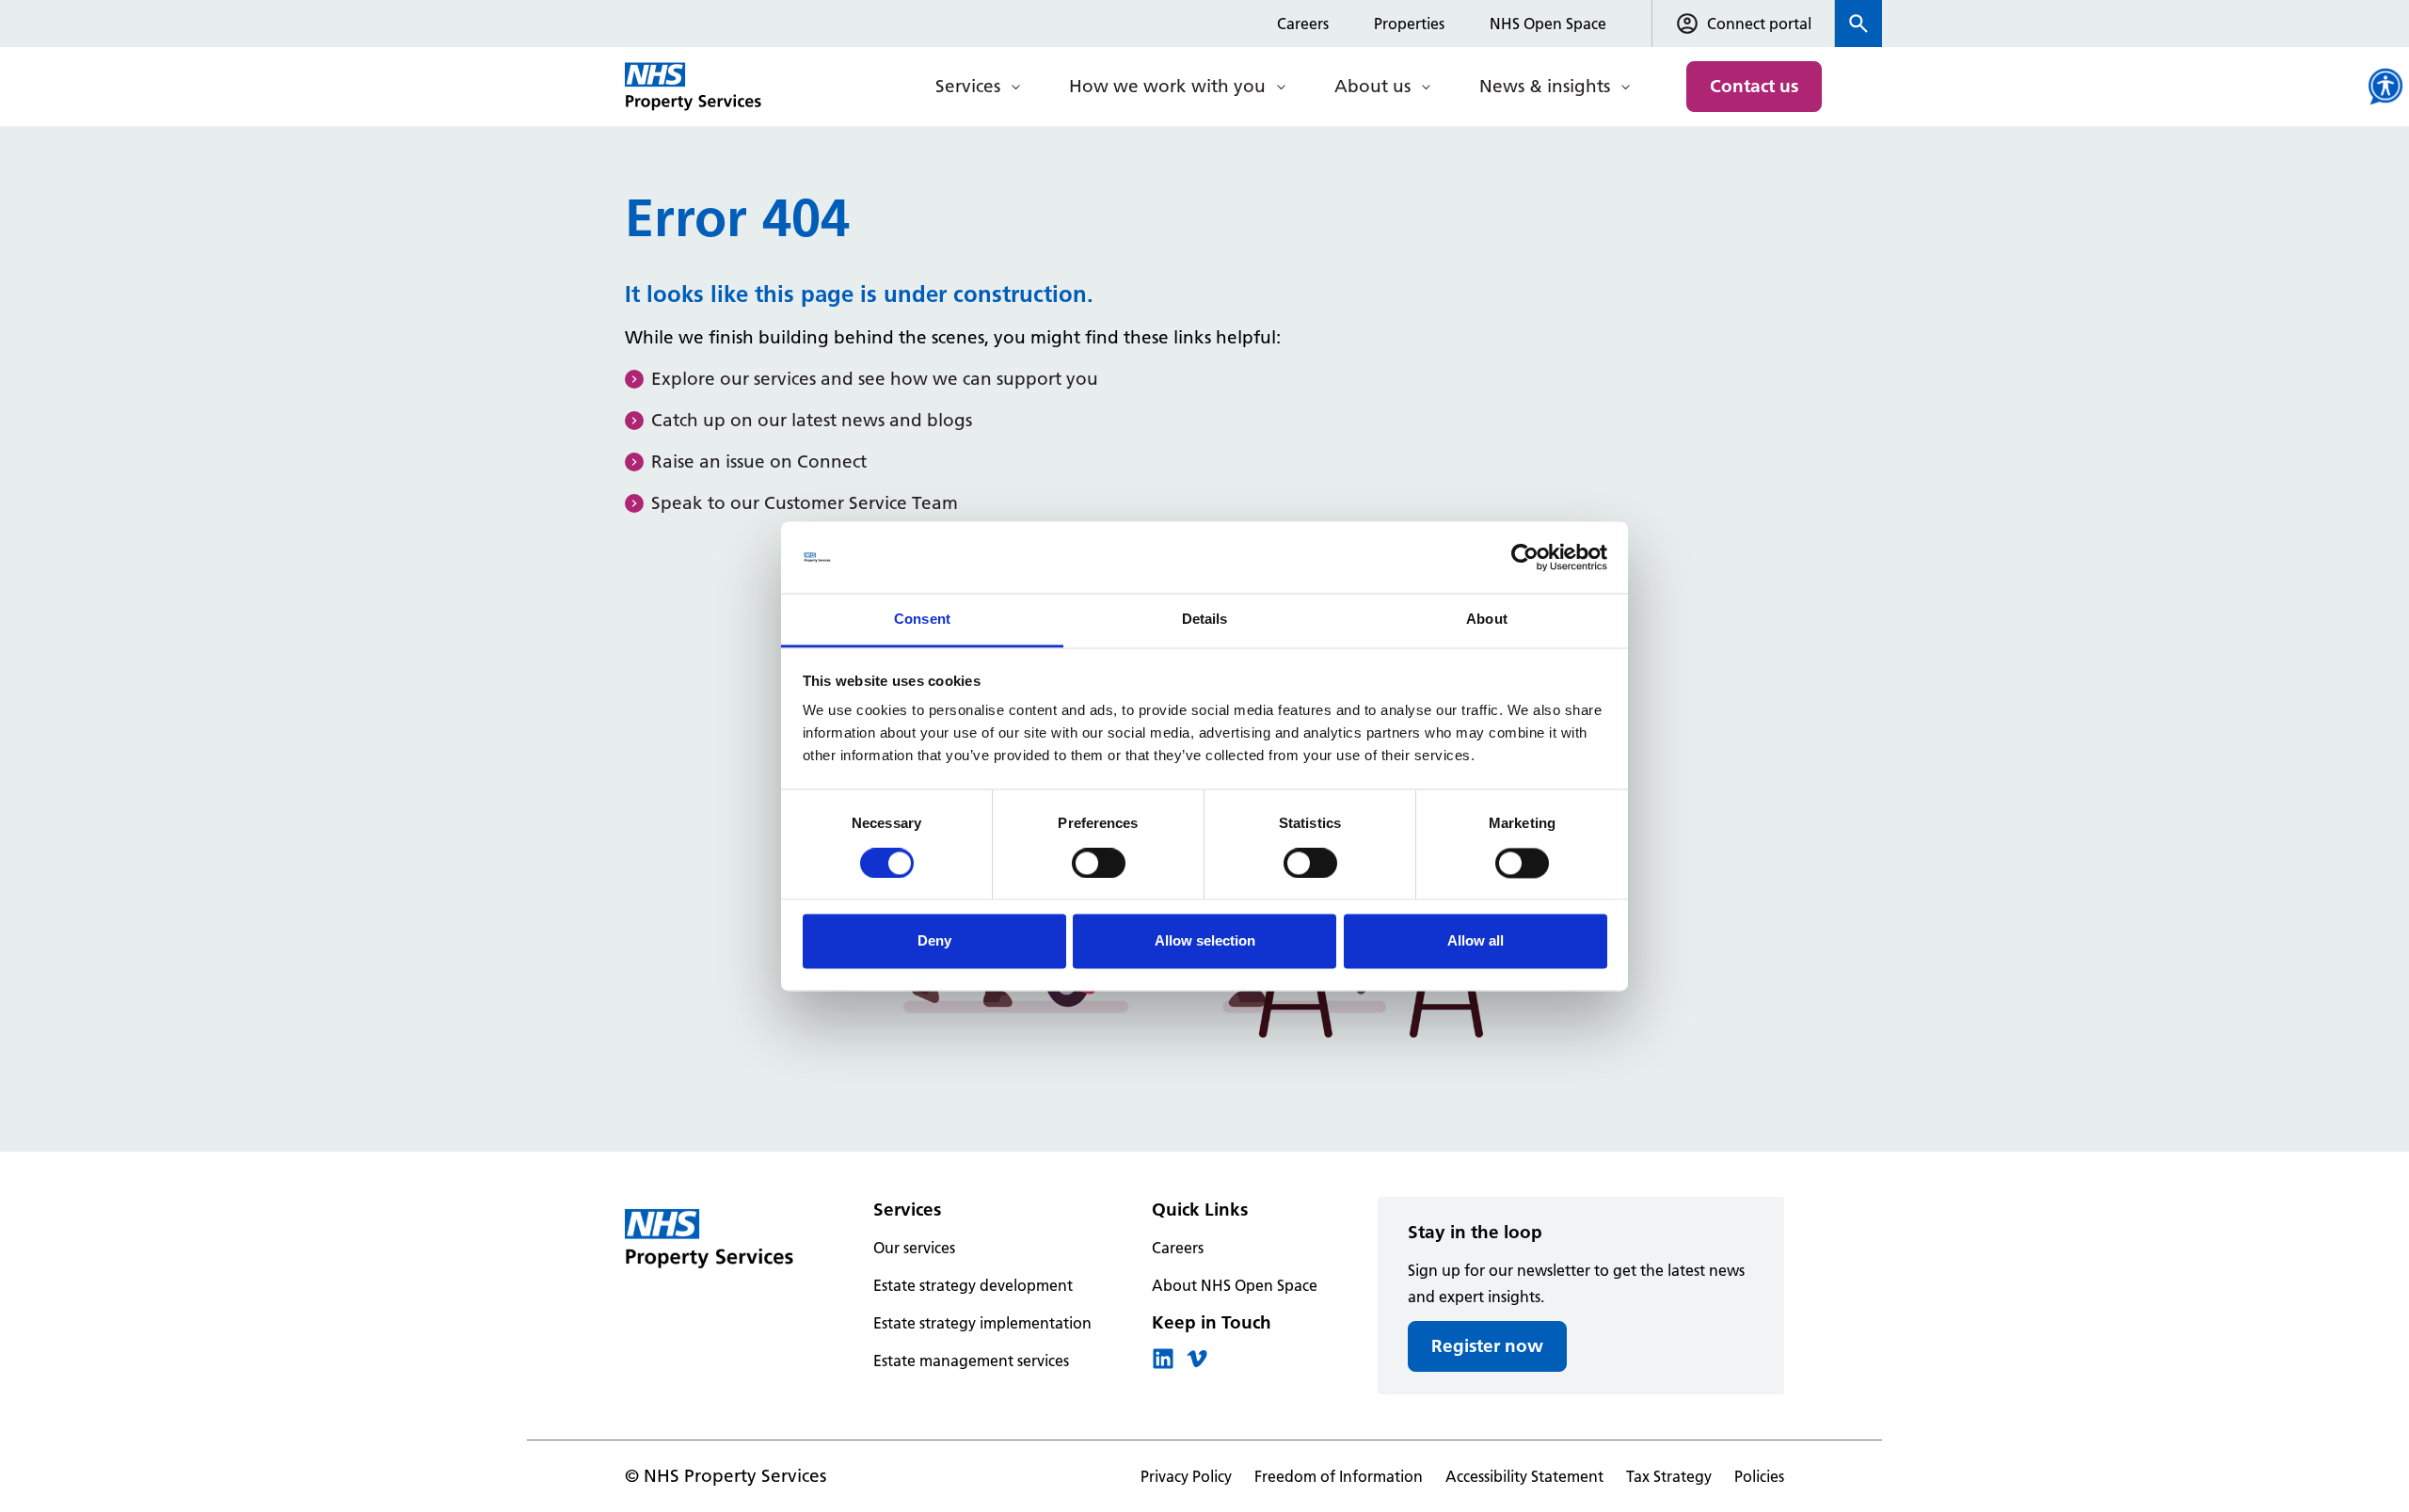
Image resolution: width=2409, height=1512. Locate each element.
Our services (914, 1248)
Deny (934, 941)
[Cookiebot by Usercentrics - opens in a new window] (1525, 557)
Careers (1303, 24)
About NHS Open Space (1235, 1285)
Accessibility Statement (1524, 1476)
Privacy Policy (1186, 1476)
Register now (1487, 1346)
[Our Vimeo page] (1197, 1364)
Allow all (1476, 941)
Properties (1409, 24)
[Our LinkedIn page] (1163, 1364)
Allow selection (1205, 941)
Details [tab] (1205, 620)
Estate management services (971, 1361)
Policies (1759, 1476)
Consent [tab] (922, 620)
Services (968, 86)
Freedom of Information (1339, 1476)
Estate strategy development (973, 1285)
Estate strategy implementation (982, 1323)
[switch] (1099, 863)
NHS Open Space (1548, 24)
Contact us (1754, 86)
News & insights (1545, 86)
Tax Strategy (1669, 1476)
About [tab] (1487, 620)
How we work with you (1167, 86)
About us (1372, 86)
